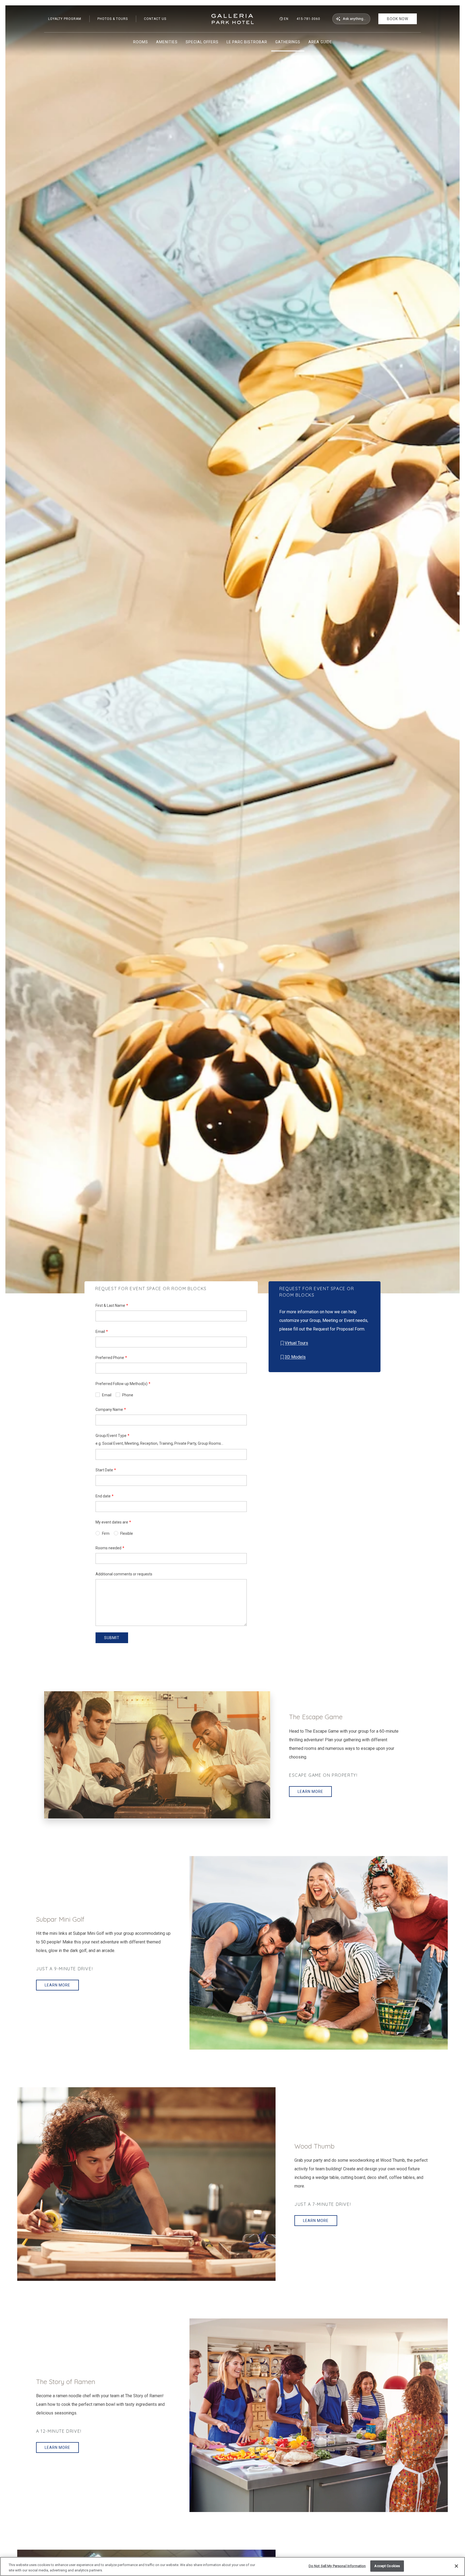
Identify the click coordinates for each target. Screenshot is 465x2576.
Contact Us (155, 19)
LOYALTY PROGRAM (65, 19)
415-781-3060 (308, 19)
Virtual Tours (296, 1343)
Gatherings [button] (288, 42)
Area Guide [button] (320, 42)
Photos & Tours (113, 19)
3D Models (295, 1357)
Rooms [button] (141, 42)
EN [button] (286, 19)
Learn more (310, 1792)
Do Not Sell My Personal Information (337, 2566)
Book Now (398, 19)
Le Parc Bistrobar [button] (247, 42)
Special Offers (202, 42)
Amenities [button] (167, 42)
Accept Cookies (387, 2566)
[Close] (456, 2566)
